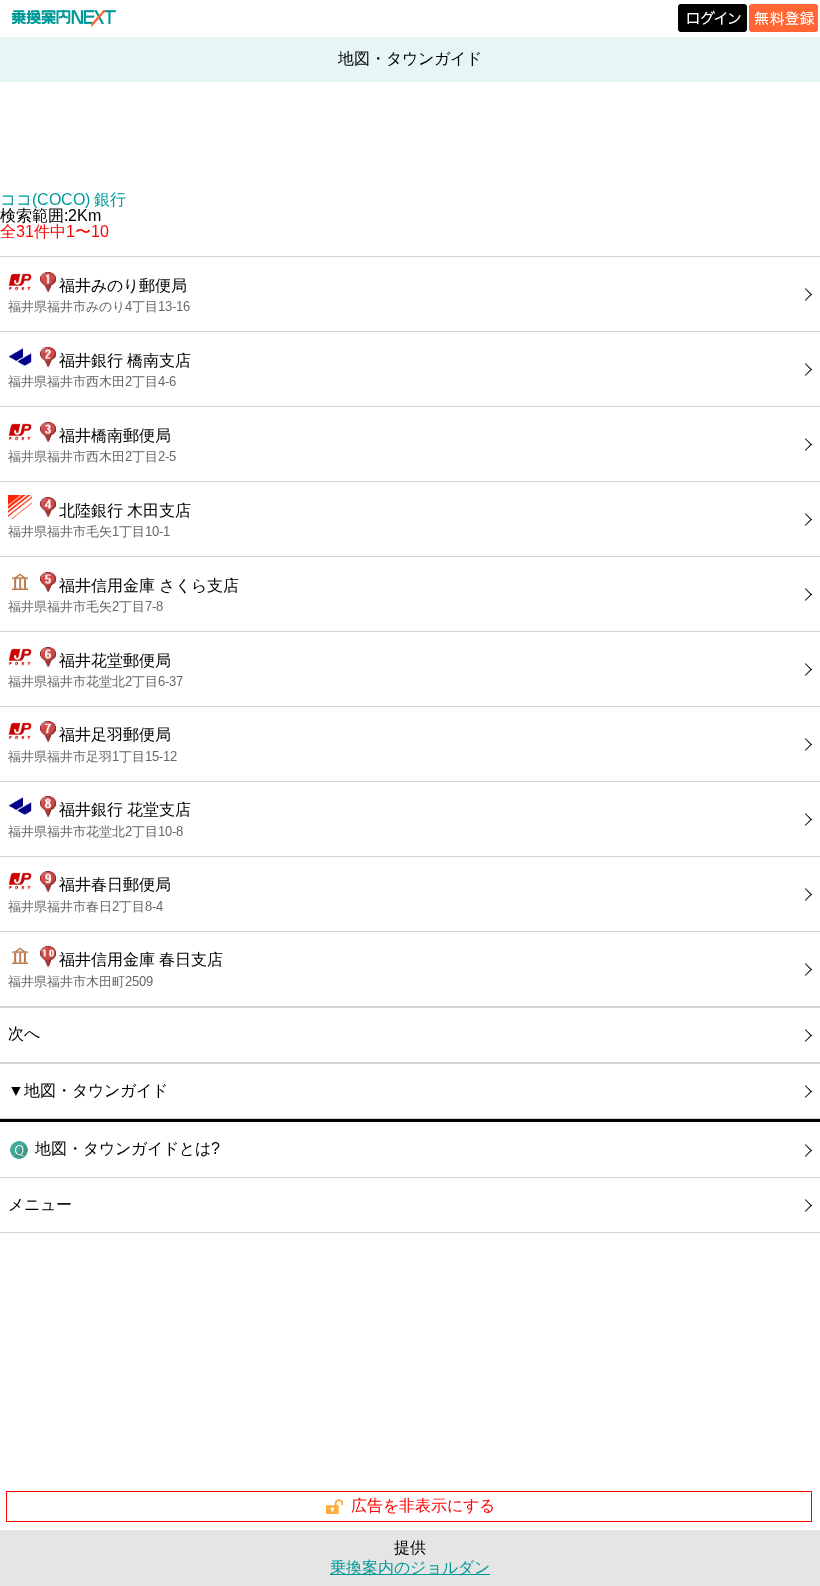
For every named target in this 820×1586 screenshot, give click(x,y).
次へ (24, 1033)
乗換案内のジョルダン (410, 1567)
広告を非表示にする (423, 1505)
